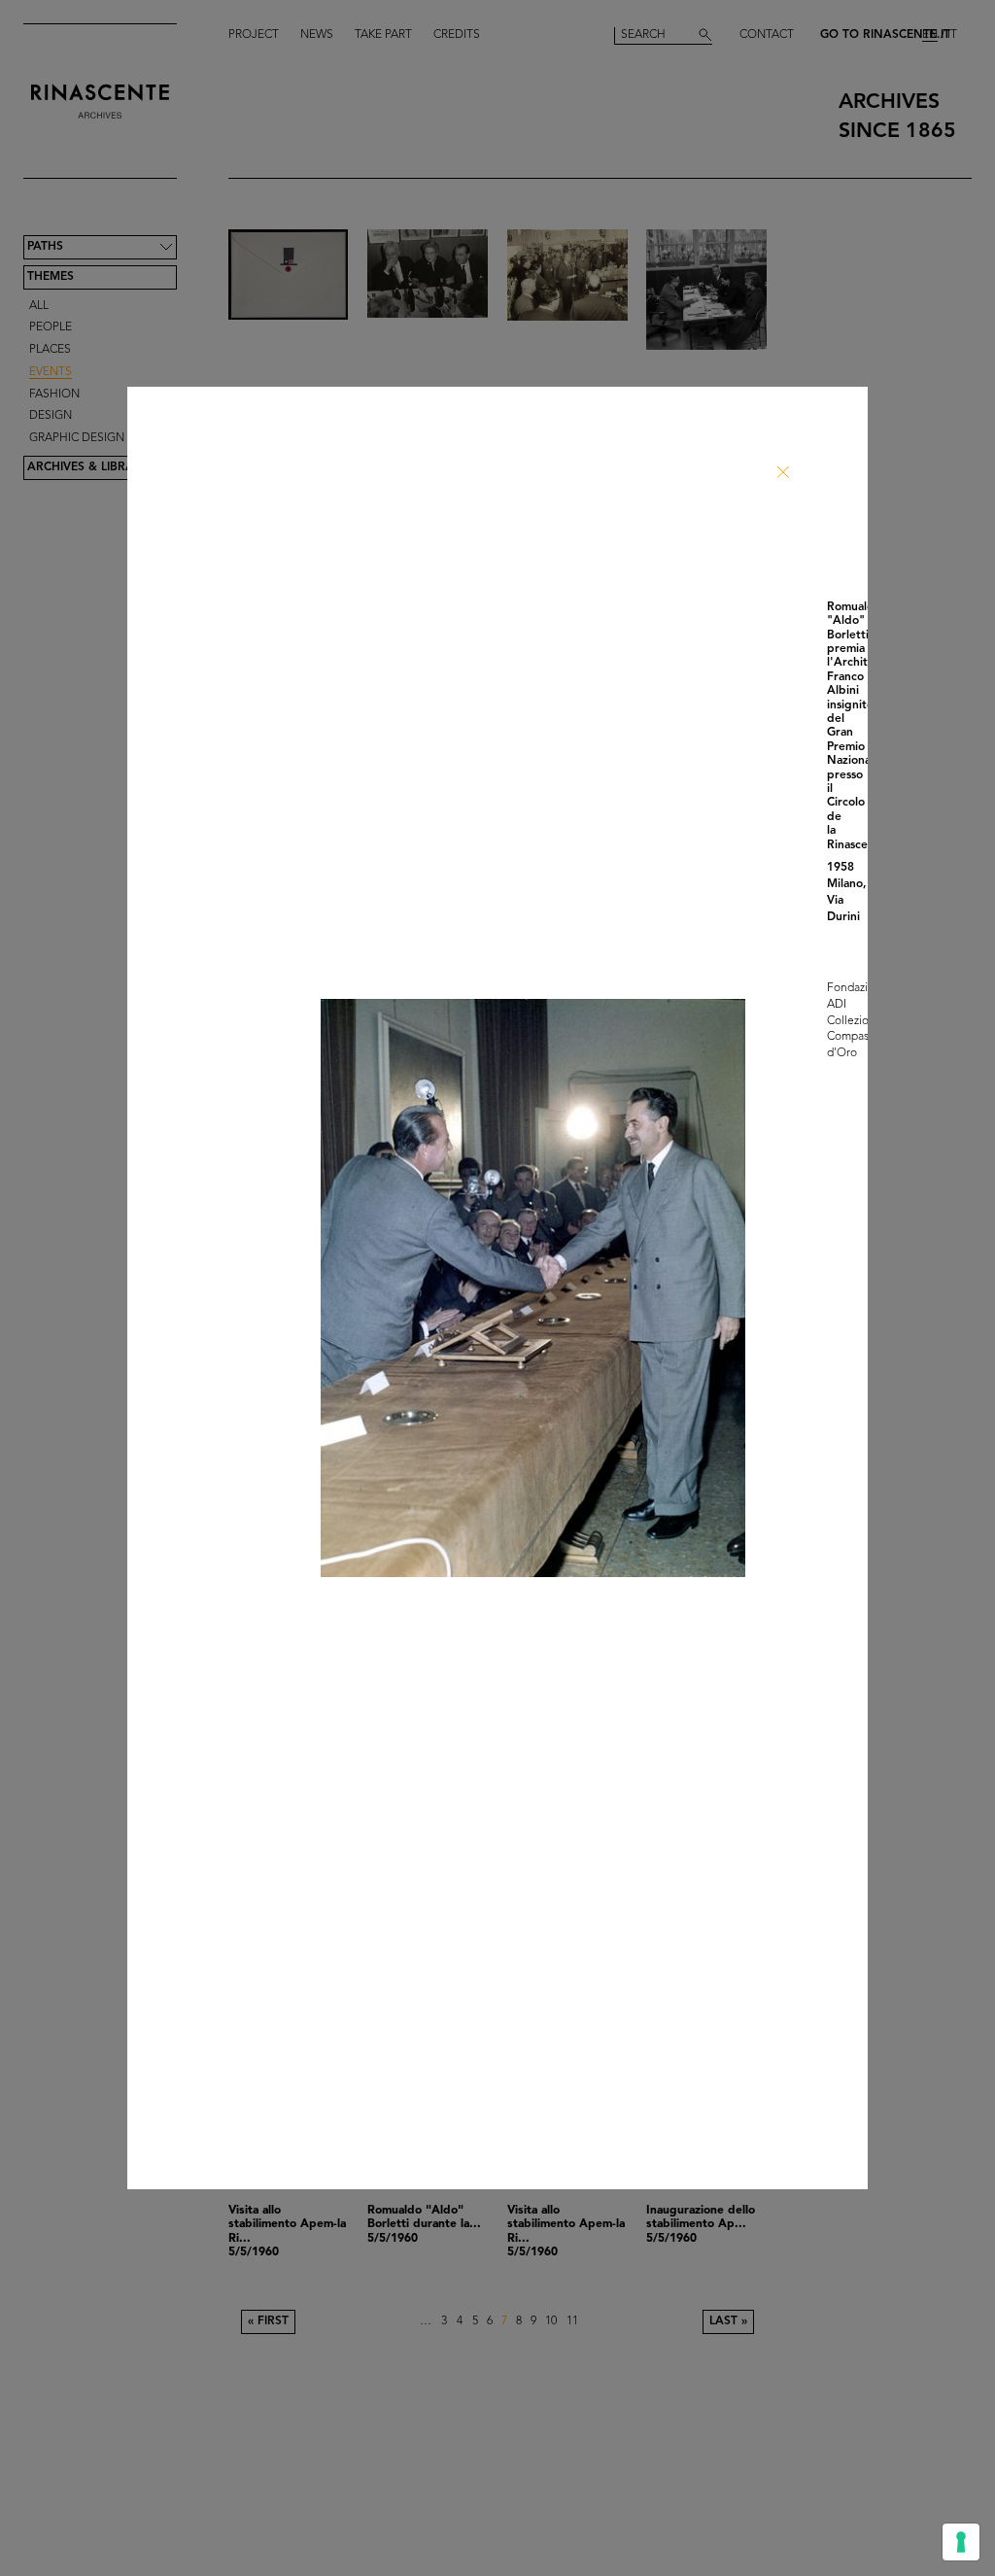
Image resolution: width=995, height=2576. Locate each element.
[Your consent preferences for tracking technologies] (961, 2542)
